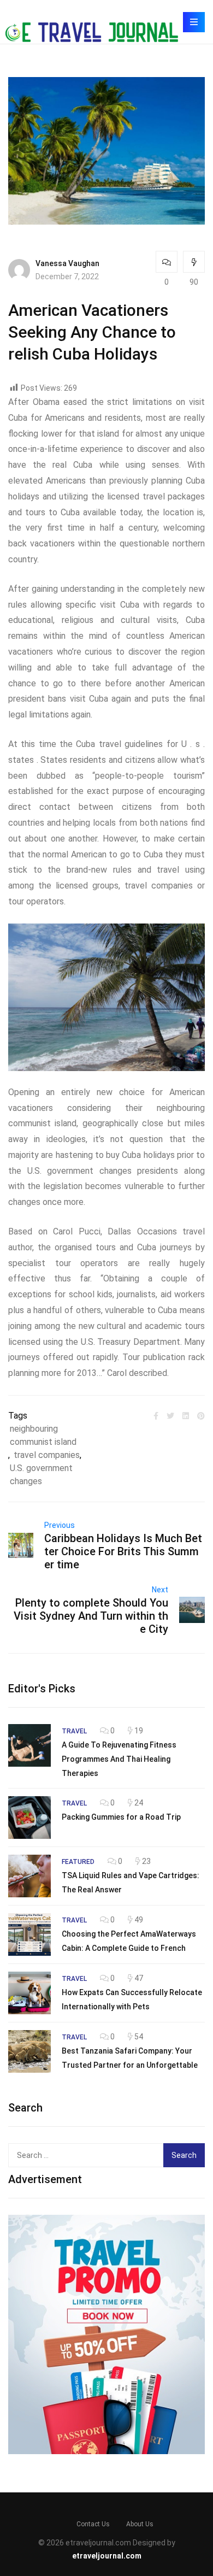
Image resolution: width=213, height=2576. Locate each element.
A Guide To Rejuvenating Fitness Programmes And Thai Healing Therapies (119, 1759)
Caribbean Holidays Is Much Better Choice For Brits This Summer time (123, 1551)
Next (160, 1590)
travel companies (47, 1455)
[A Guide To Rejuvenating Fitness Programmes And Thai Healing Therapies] (29, 1745)
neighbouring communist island (43, 1435)
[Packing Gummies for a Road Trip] (29, 1818)
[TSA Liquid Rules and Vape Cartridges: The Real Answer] (29, 1876)
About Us (140, 2524)
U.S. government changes (41, 1475)
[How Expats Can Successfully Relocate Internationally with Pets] (29, 1993)
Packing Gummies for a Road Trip (121, 1817)
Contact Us (93, 2524)
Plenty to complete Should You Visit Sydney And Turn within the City (91, 1616)
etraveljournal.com (107, 2556)
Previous (60, 1525)
